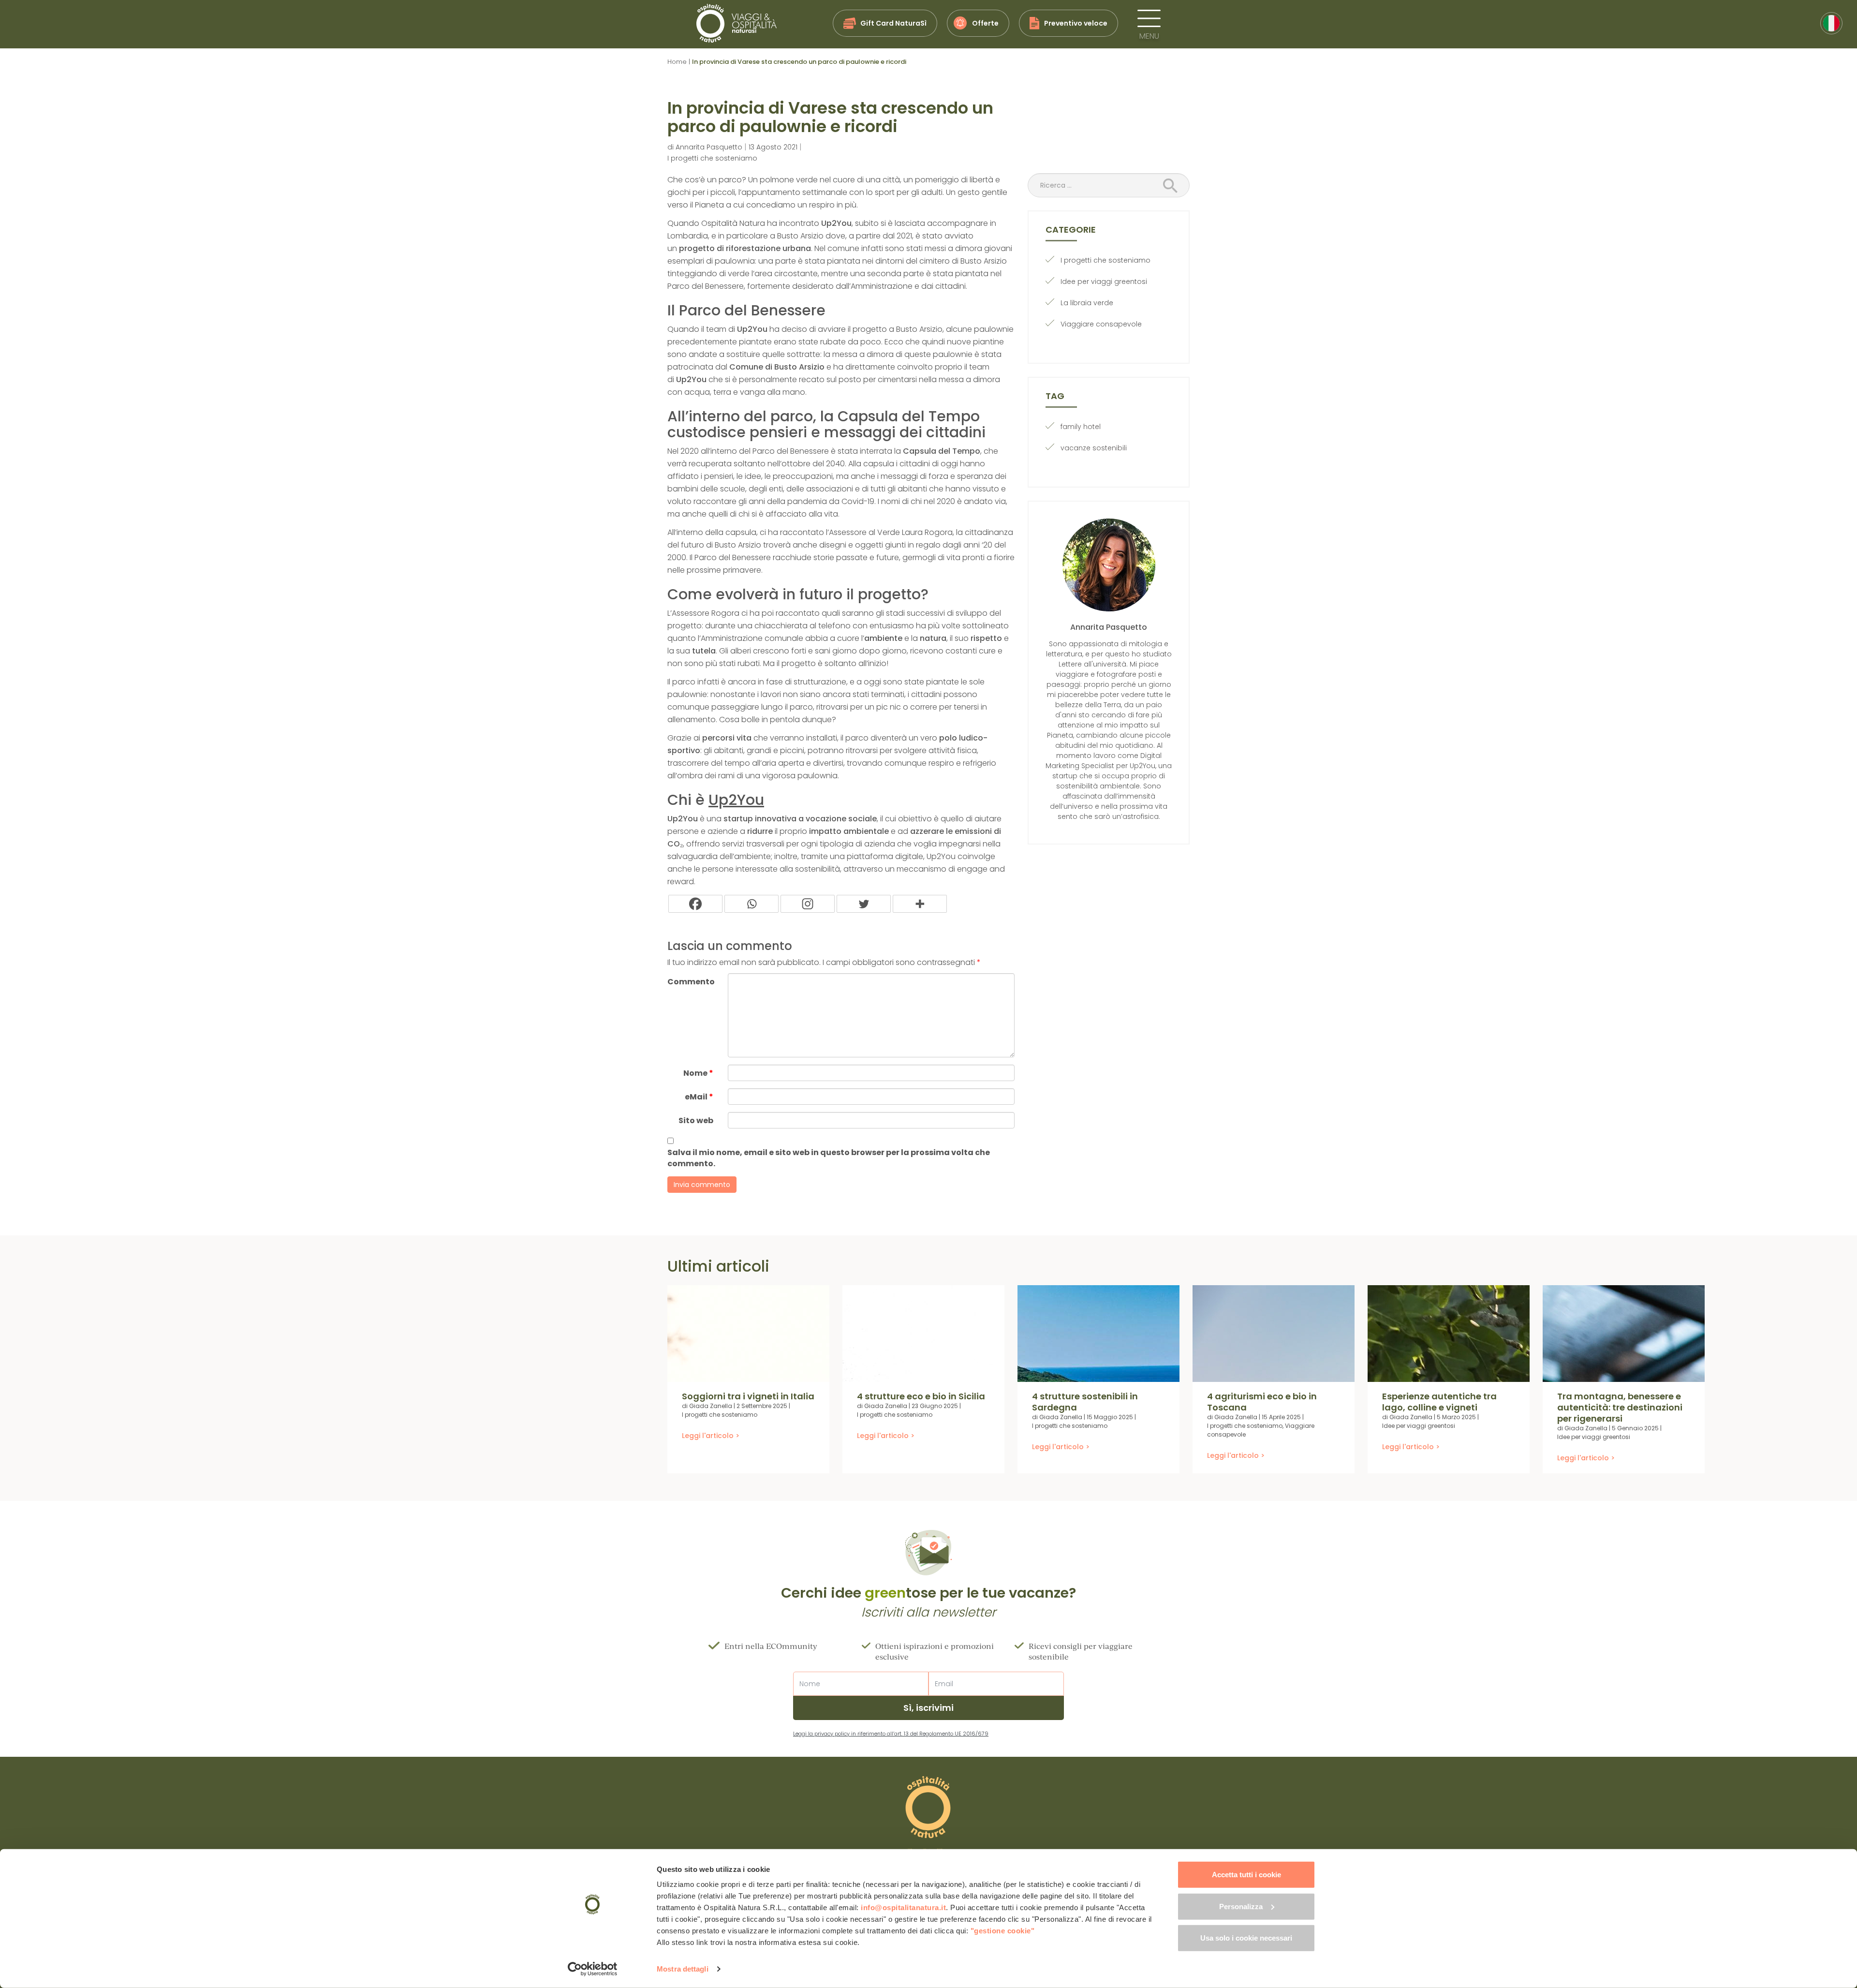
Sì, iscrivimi (928, 1708)
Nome (698, 1073)
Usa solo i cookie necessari (1246, 1938)
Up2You (736, 800)
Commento (691, 982)
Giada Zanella (711, 1406)
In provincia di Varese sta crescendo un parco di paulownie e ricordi (830, 117)
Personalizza (1241, 1906)
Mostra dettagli (683, 1969)
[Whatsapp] (752, 904)
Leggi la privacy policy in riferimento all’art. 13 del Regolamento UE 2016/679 (891, 1734)
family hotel (1081, 427)
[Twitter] (864, 904)
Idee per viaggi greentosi (1104, 282)
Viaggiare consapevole (1101, 324)
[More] (920, 904)
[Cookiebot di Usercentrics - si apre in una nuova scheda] (593, 1969)
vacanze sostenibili (1094, 448)
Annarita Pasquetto (709, 147)
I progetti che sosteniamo (712, 158)
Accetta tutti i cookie (1246, 1875)
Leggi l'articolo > (711, 1436)
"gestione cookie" (1003, 1931)
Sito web (696, 1120)
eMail (699, 1097)
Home (677, 62)
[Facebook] (695, 904)
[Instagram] (808, 904)
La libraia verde (1087, 303)
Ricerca (1173, 186)
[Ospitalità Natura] (737, 23)
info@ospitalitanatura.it (903, 1907)
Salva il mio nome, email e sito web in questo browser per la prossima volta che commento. (829, 1158)
